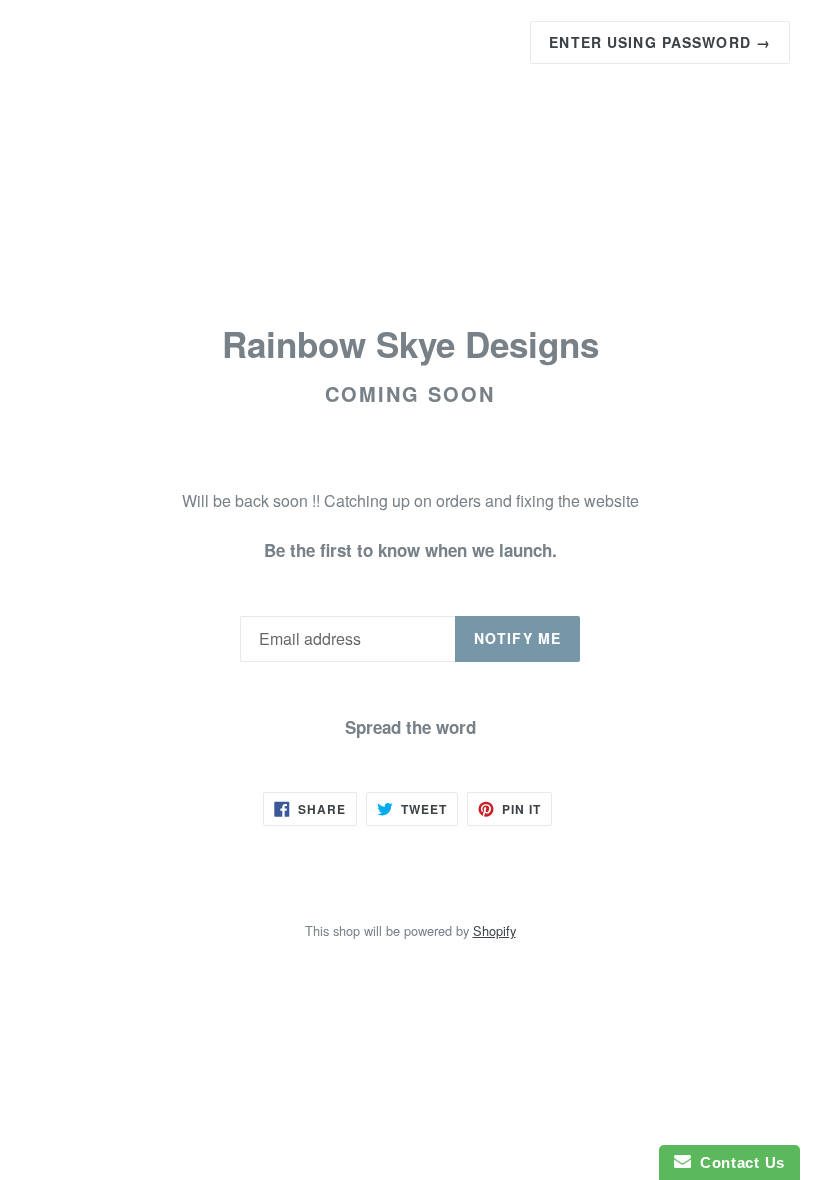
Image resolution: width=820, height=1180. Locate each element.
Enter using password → (660, 42)
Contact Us (738, 1162)
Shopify (494, 930)
